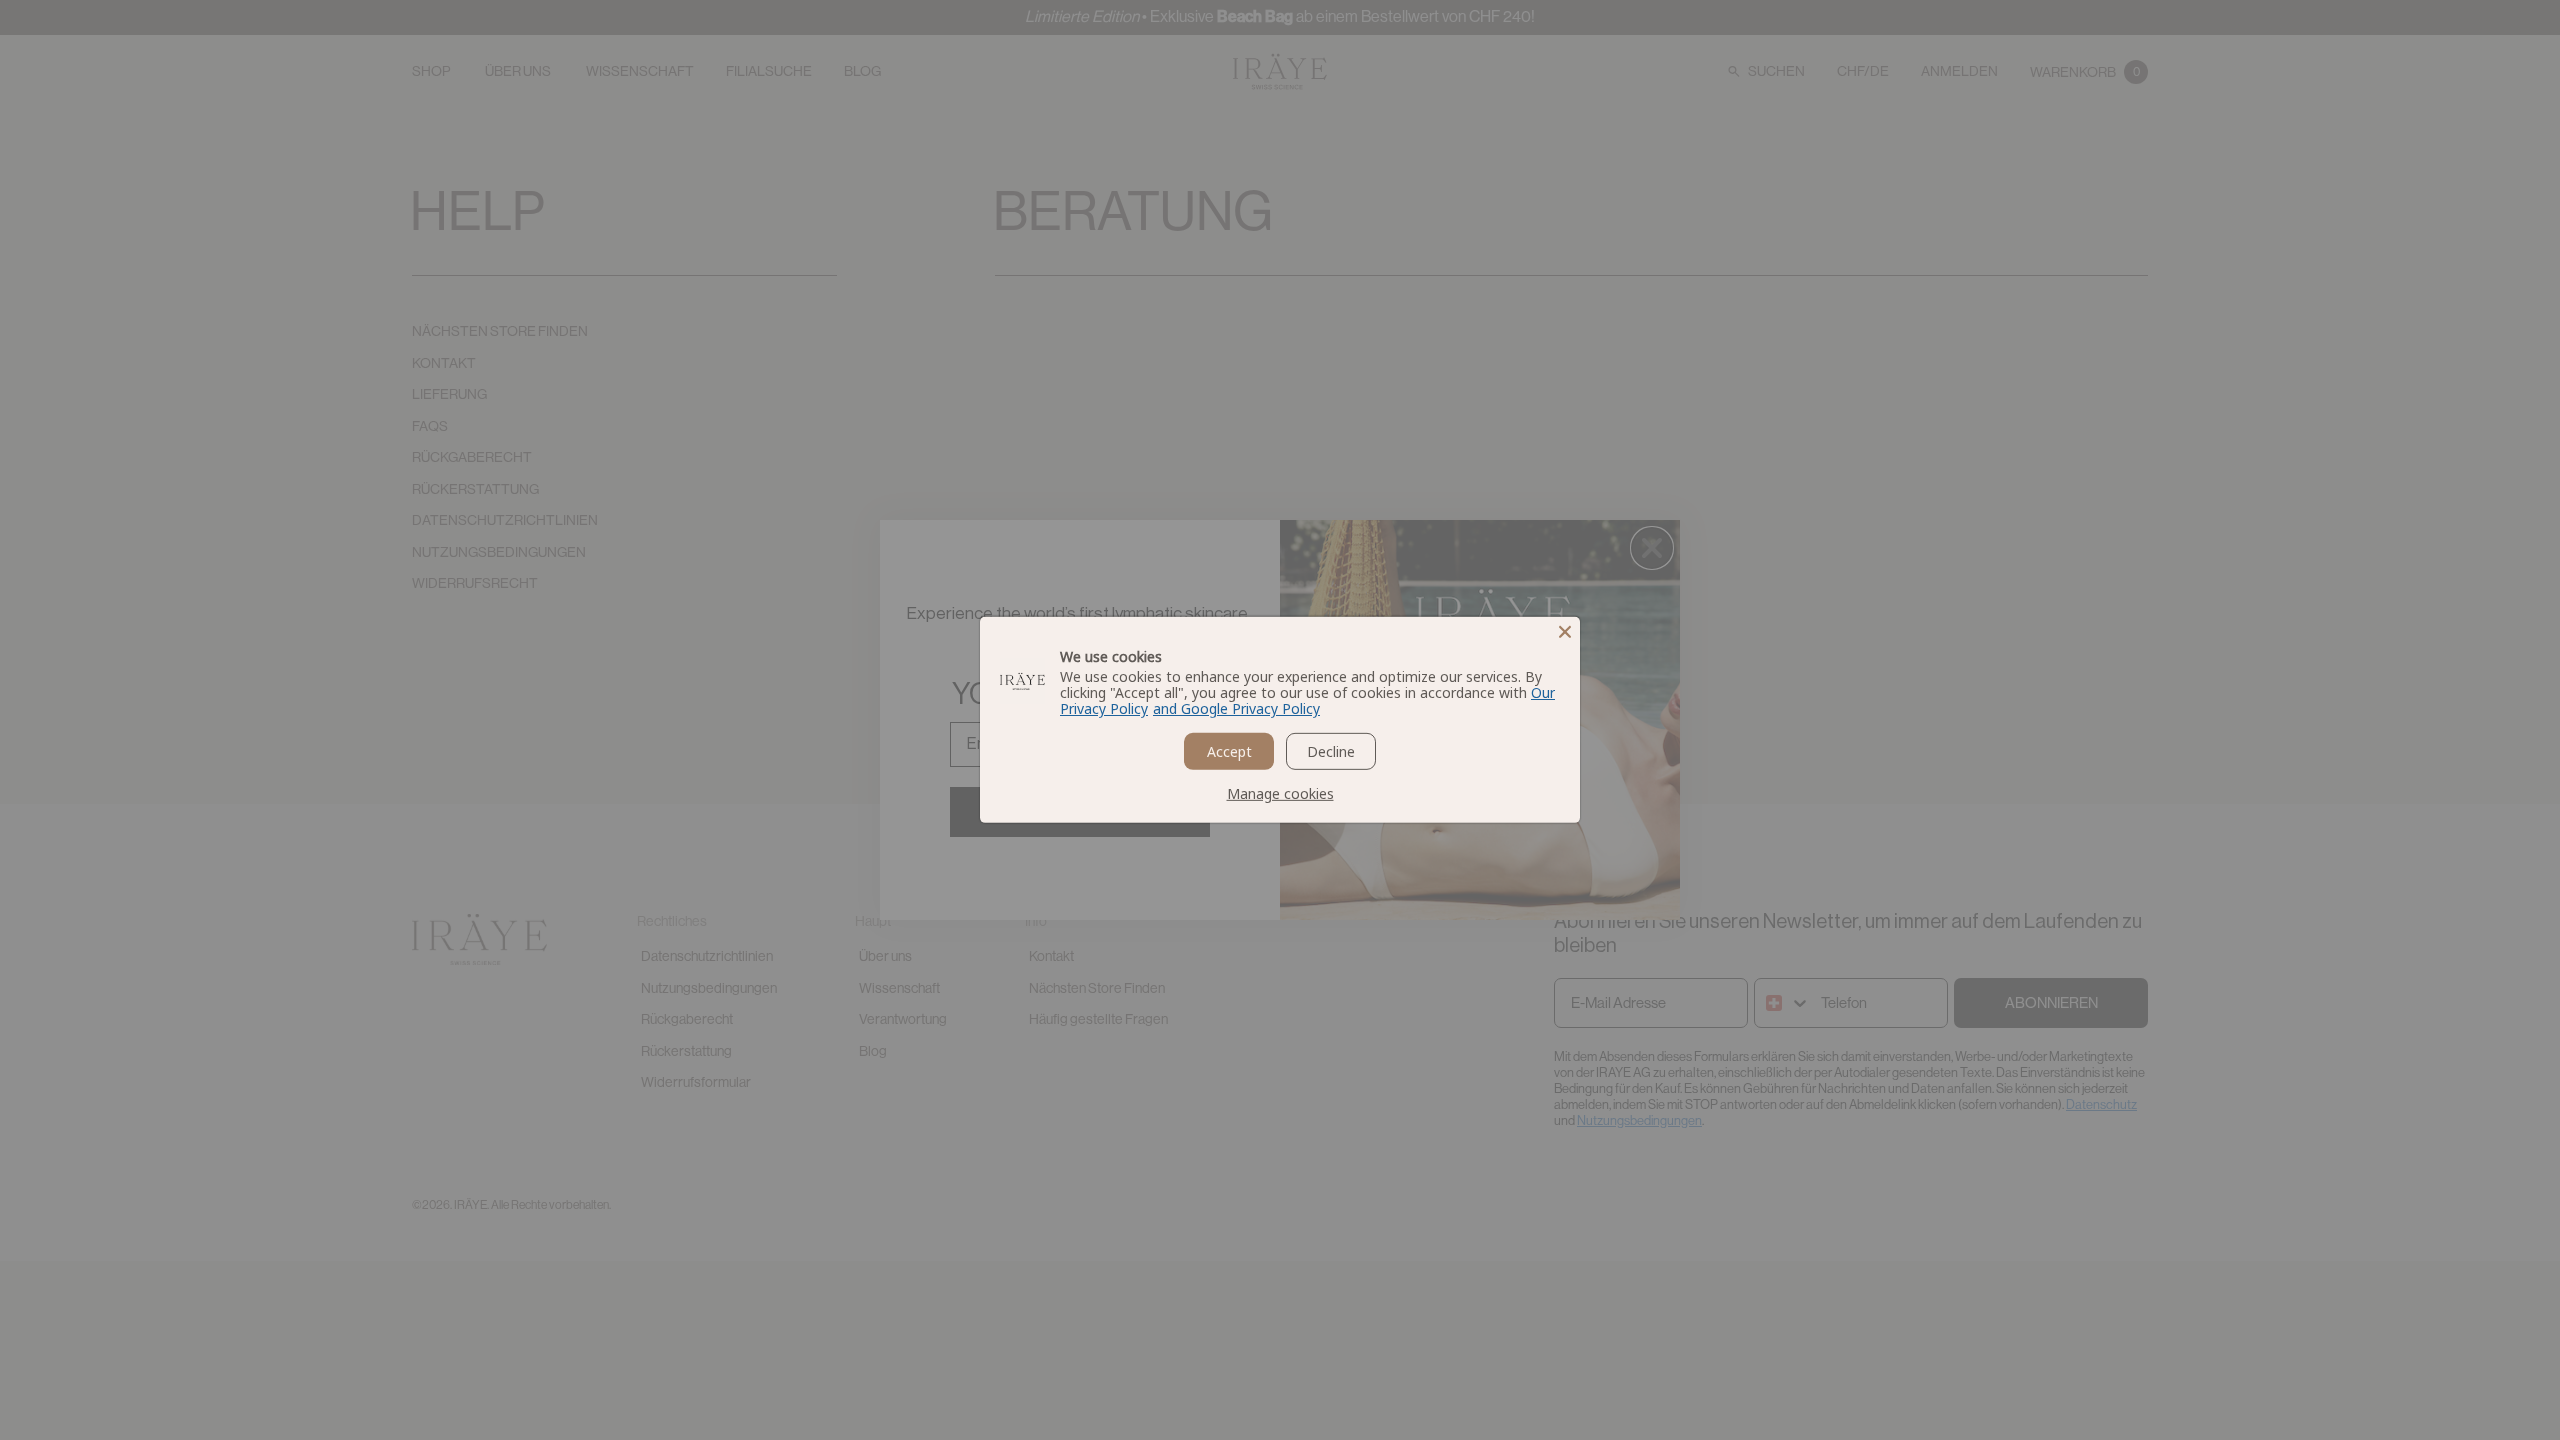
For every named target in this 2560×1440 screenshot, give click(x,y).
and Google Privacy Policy (1236, 708)
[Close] (1565, 632)
